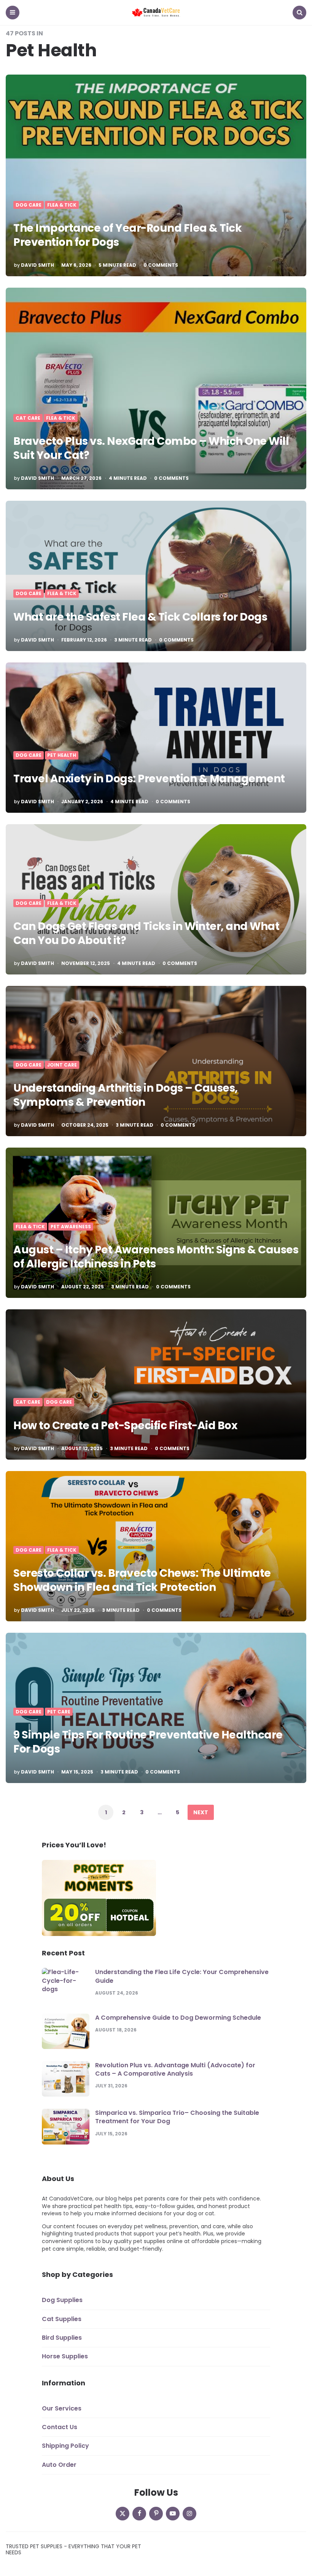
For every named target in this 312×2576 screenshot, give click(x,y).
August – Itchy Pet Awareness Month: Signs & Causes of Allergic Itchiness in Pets (156, 1257)
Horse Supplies (65, 2356)
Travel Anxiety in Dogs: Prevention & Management (149, 779)
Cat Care (28, 418)
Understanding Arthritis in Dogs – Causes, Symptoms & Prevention (126, 1095)
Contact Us (60, 2427)
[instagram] (189, 2514)
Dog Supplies (62, 2300)
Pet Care (59, 1712)
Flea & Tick (62, 205)
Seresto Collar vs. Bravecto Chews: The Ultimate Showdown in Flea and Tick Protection (142, 1580)
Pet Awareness (71, 1227)
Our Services (62, 2408)
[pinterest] (156, 2514)
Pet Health (62, 755)
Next (201, 1812)
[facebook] (139, 2514)
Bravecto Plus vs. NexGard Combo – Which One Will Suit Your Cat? (151, 448)
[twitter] (123, 2514)
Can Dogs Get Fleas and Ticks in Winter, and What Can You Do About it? (146, 933)
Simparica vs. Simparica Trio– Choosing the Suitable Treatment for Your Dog (177, 2117)
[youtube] (173, 2514)
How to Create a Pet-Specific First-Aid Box (125, 1426)
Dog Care (29, 205)
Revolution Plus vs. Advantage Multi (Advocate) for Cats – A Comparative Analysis (175, 2069)
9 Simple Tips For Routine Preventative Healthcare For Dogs (148, 1742)
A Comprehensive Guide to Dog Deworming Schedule (178, 2018)
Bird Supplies (62, 2338)
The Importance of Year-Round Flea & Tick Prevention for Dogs (127, 235)
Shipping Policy (65, 2446)
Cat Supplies (62, 2319)
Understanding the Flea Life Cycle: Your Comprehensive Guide (182, 1976)
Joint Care (62, 1065)
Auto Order (59, 2465)
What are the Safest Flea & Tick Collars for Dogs (140, 617)
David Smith (37, 265)
